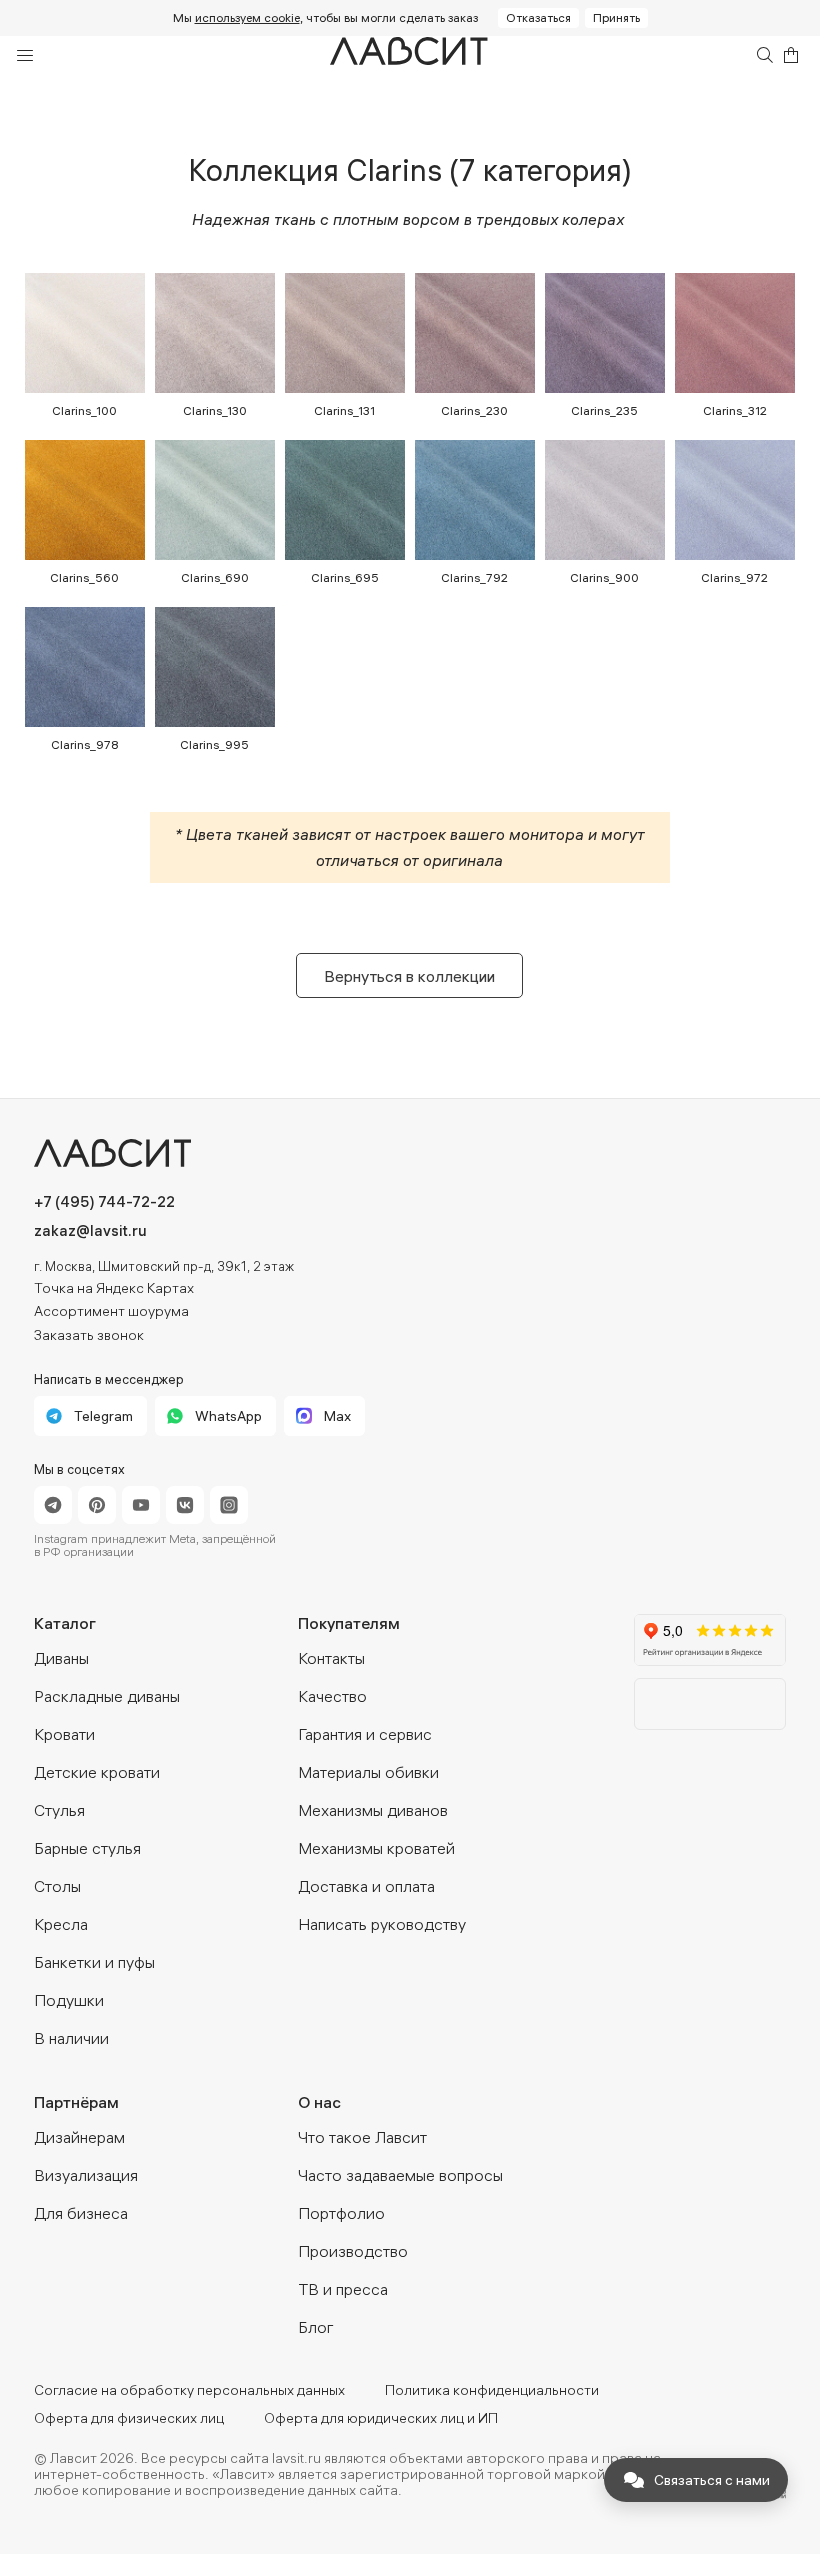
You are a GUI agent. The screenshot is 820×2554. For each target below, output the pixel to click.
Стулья (59, 1810)
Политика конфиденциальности (492, 2390)
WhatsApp (228, 1416)
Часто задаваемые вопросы (400, 2175)
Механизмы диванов (373, 1810)
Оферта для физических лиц (129, 2418)
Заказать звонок (89, 1335)
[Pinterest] (97, 1505)
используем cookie (247, 17)
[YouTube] (141, 1505)
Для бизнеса (81, 2213)
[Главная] (410, 55)
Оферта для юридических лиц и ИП (381, 2418)
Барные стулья (87, 1848)
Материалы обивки (368, 1772)
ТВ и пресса (343, 2289)
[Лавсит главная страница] (199, 1153)
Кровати (64, 1734)
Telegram (103, 1416)
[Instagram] (229, 1505)
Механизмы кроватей (376, 1848)
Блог (316, 2327)
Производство (353, 2251)
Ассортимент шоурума (111, 1311)
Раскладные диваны (107, 1696)
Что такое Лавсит (362, 2137)
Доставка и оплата (366, 1886)
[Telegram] (53, 1505)
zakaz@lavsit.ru (90, 1230)
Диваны (61, 1658)
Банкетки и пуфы (94, 1962)
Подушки (69, 2000)
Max (337, 1416)
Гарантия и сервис (365, 1734)
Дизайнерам (79, 2137)
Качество (332, 1696)
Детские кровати (97, 1772)
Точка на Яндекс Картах (114, 1288)
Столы (57, 1886)
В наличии (71, 2038)
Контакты (331, 1658)
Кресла (61, 1924)
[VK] (185, 1505)
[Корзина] (791, 55)
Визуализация (86, 2175)
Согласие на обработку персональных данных (189, 2390)
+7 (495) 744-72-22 (104, 1201)
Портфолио (341, 2213)
